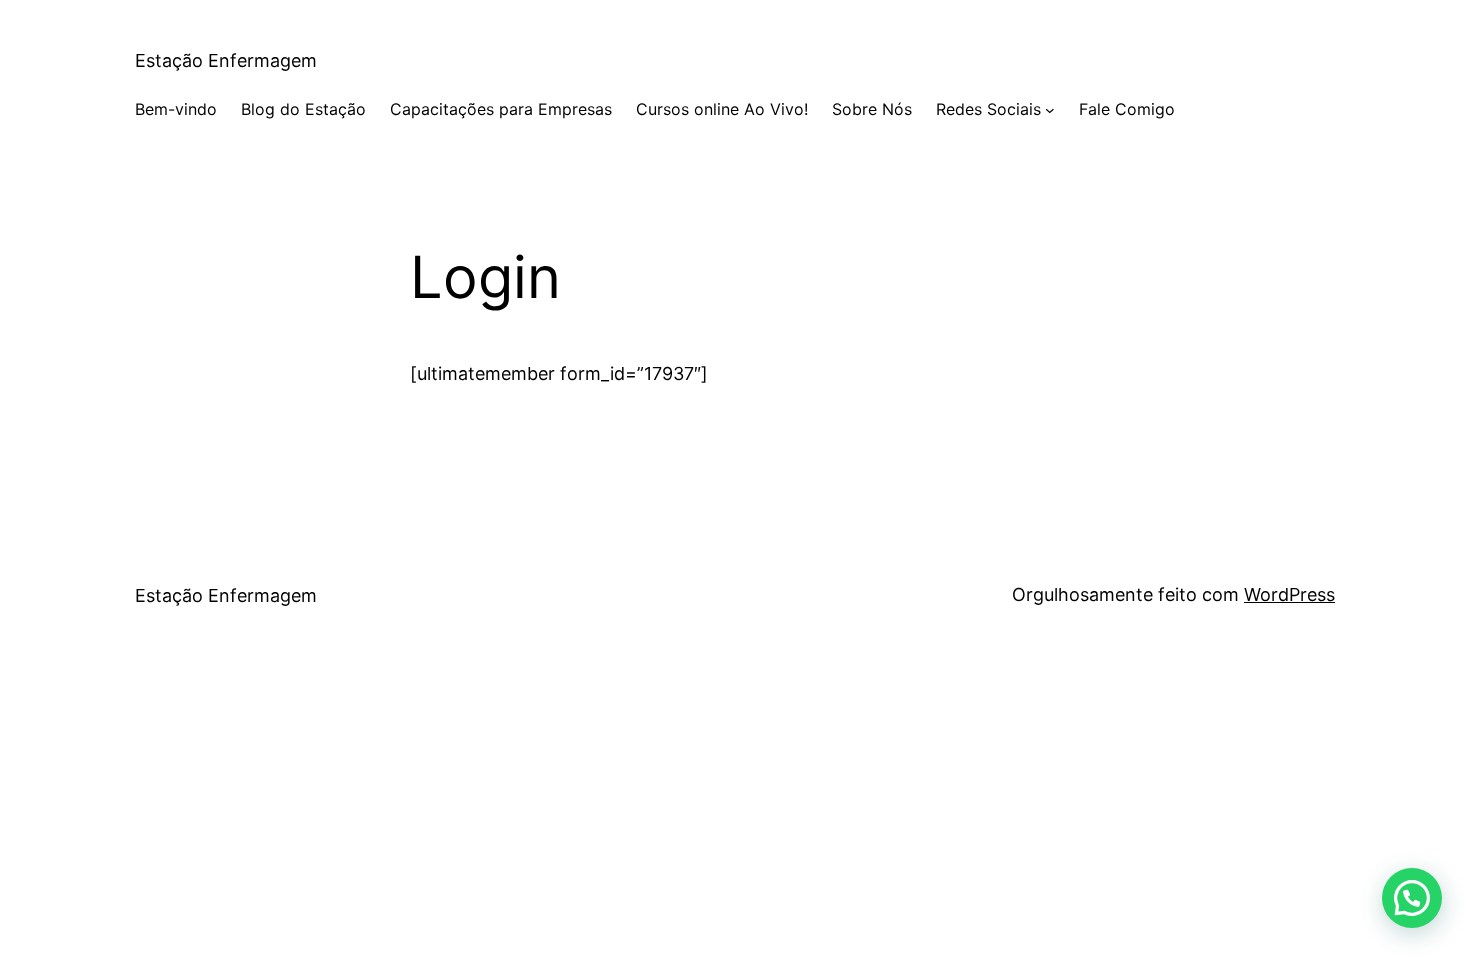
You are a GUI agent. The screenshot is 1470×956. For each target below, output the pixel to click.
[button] (1412, 898)
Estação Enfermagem (226, 60)
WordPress (1289, 594)
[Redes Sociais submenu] (1050, 110)
